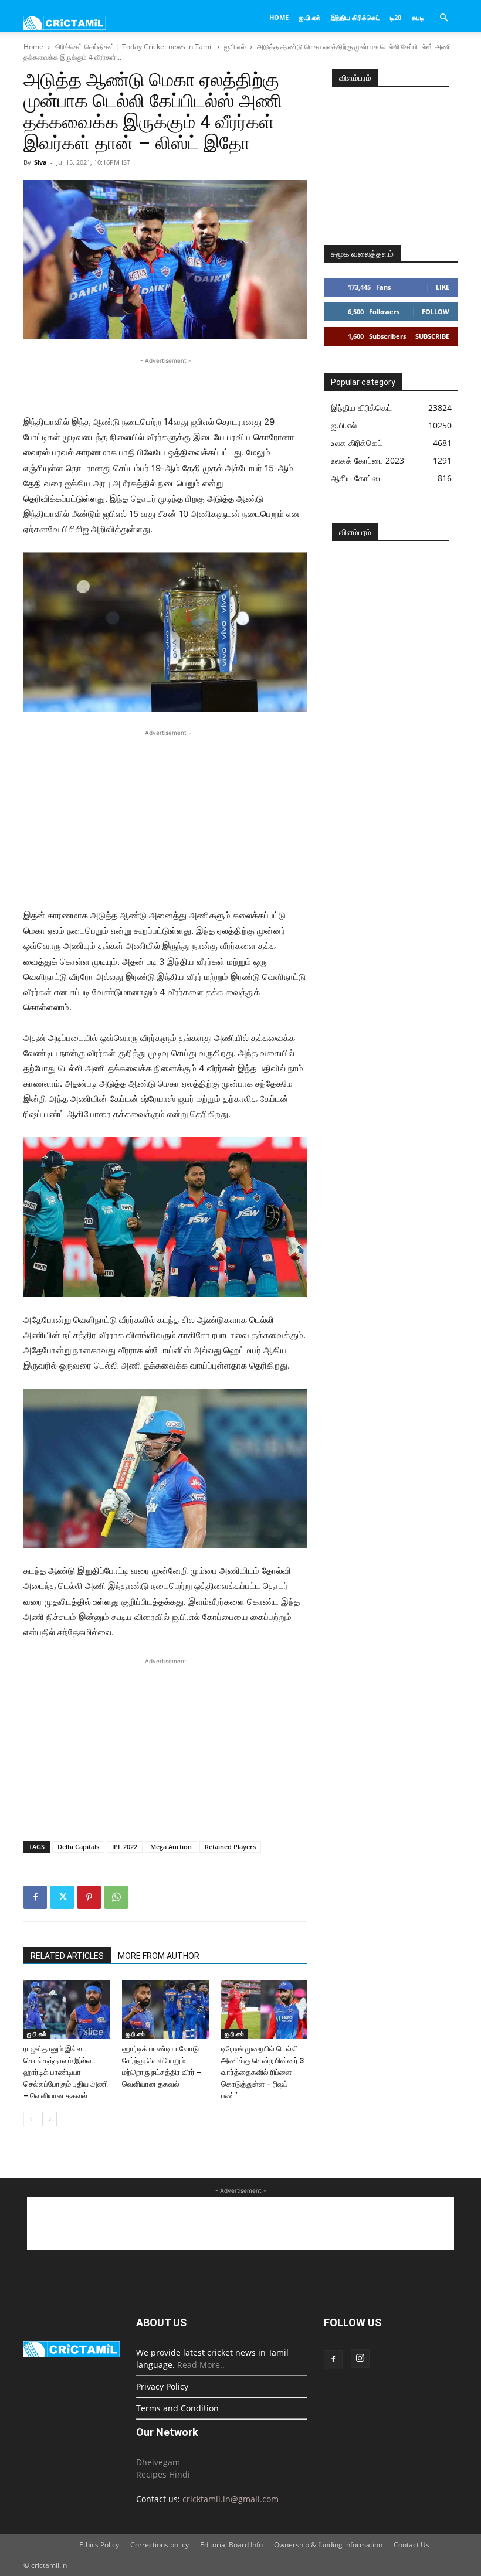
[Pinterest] (89, 1897)
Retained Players (230, 1847)
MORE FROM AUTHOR (159, 1956)
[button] (443, 18)
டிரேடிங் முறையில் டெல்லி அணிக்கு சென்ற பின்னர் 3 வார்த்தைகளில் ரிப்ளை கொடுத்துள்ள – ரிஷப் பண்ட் (262, 2072)
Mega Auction (171, 1847)
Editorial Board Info (231, 2545)
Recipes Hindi (163, 2474)
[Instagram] (360, 2359)
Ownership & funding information (328, 2545)
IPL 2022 (125, 1847)
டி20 (396, 17)
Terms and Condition (177, 2408)
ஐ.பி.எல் (310, 17)
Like (443, 287)
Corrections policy (160, 2545)
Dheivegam (158, 2462)
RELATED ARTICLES (67, 1956)
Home (279, 17)
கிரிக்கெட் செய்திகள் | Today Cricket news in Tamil (134, 47)
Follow (436, 312)
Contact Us (411, 2545)
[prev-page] (31, 2119)
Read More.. (201, 2365)
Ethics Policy (99, 2545)
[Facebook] (35, 1897)
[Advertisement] (165, 384)
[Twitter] (62, 1897)
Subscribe (432, 336)
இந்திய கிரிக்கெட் (355, 17)
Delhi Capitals (78, 1847)
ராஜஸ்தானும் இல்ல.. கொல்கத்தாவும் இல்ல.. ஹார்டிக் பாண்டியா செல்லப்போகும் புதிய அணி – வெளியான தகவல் (66, 2072)
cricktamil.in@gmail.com (231, 2499)
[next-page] (50, 2119)
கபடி (418, 17)
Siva (40, 162)
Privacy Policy (162, 2386)
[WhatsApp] (116, 1897)
